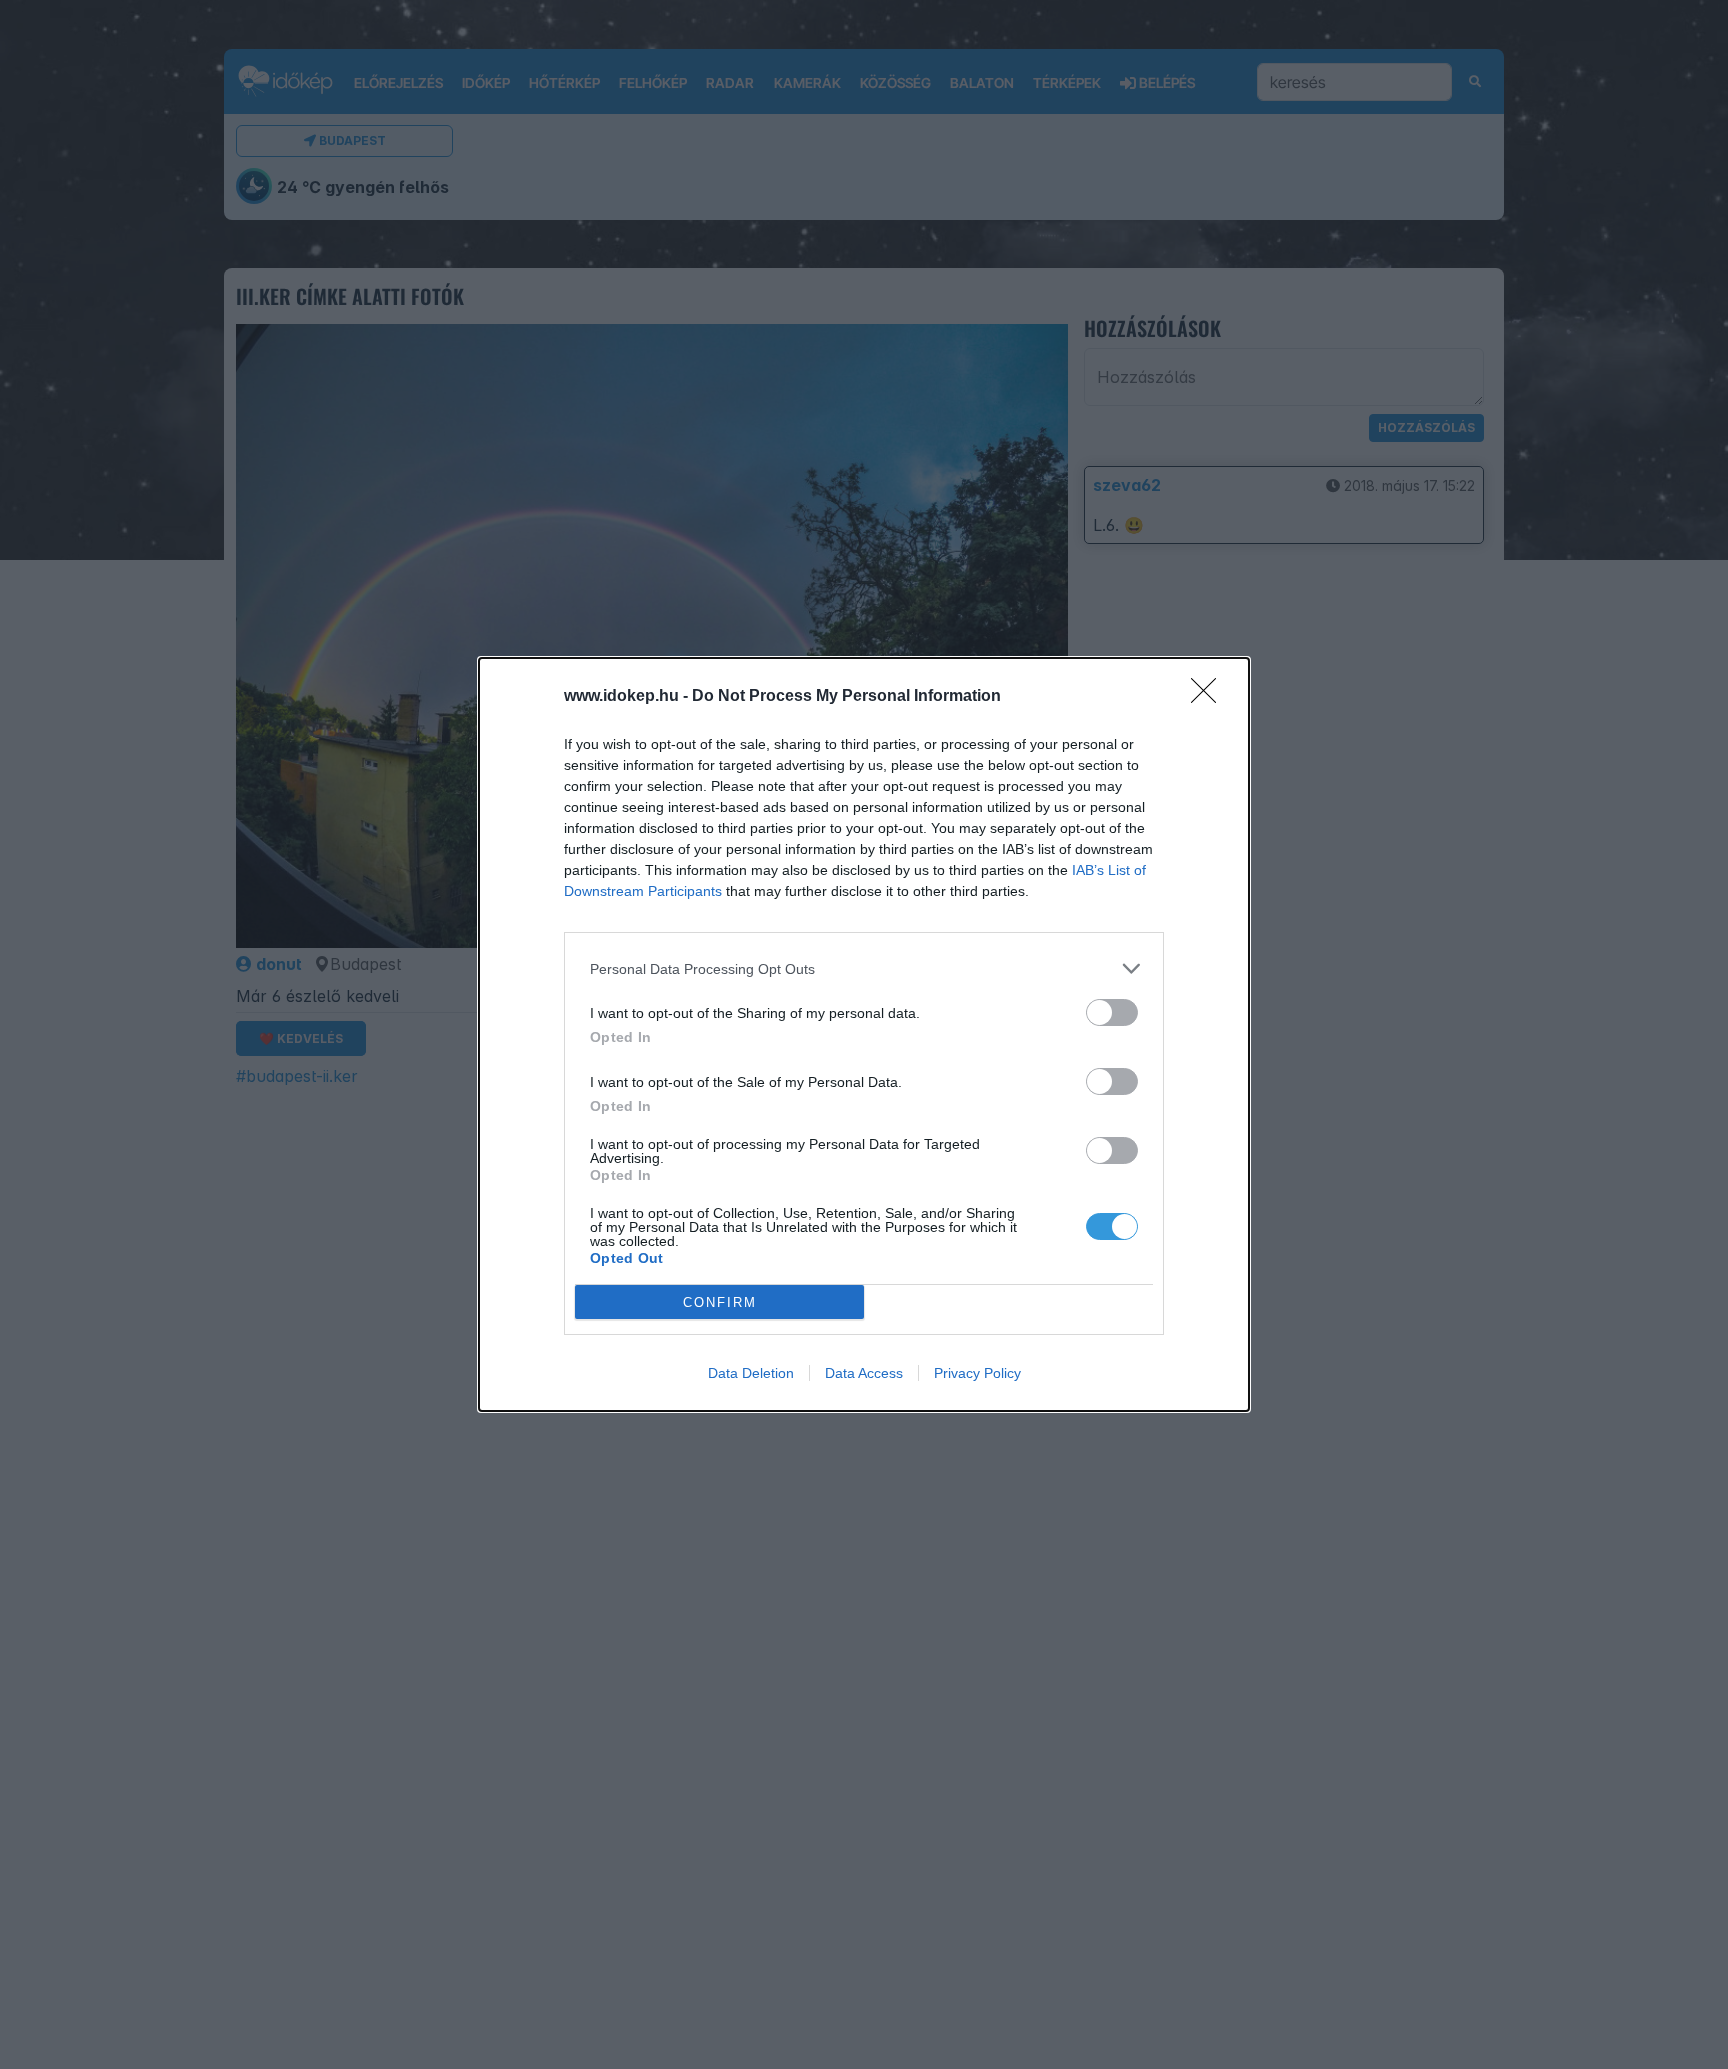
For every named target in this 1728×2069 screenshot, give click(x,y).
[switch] (1112, 1012)
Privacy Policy (977, 1373)
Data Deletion (751, 1373)
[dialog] (864, 1034)
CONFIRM (720, 1302)
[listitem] (864, 968)
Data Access (864, 1373)
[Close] (1210, 697)
